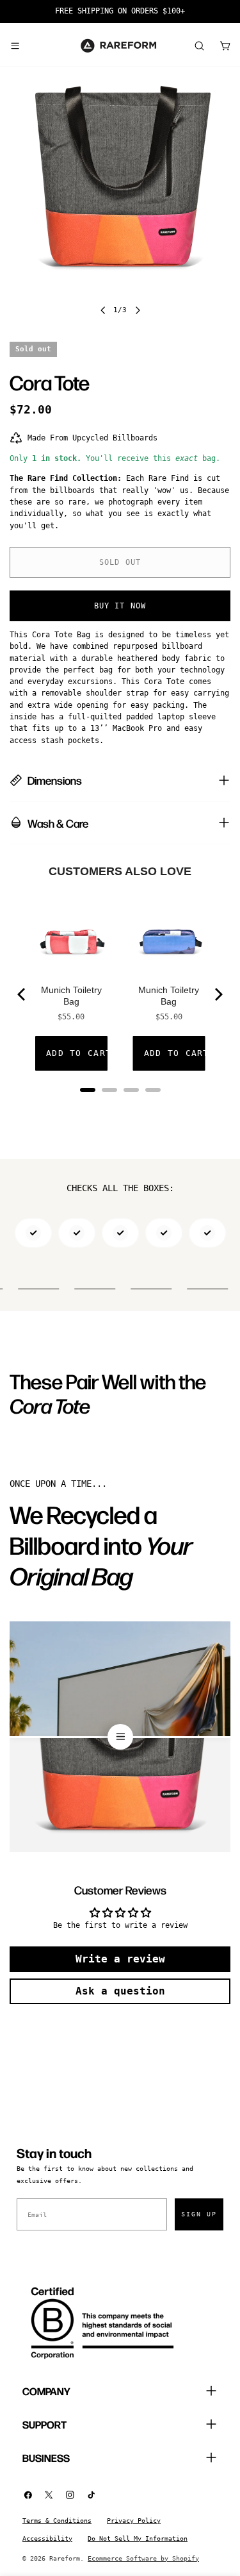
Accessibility (47, 2538)
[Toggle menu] (15, 46)
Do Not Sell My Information (138, 2538)
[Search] (199, 46)
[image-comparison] (120, 1737)
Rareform (65, 2558)
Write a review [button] (120, 1959)
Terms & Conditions (57, 2521)
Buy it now (120, 606)
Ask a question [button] (120, 1991)
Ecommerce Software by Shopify (143, 2558)
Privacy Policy (134, 2521)
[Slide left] (103, 310)
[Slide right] (138, 310)
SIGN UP (199, 2214)
